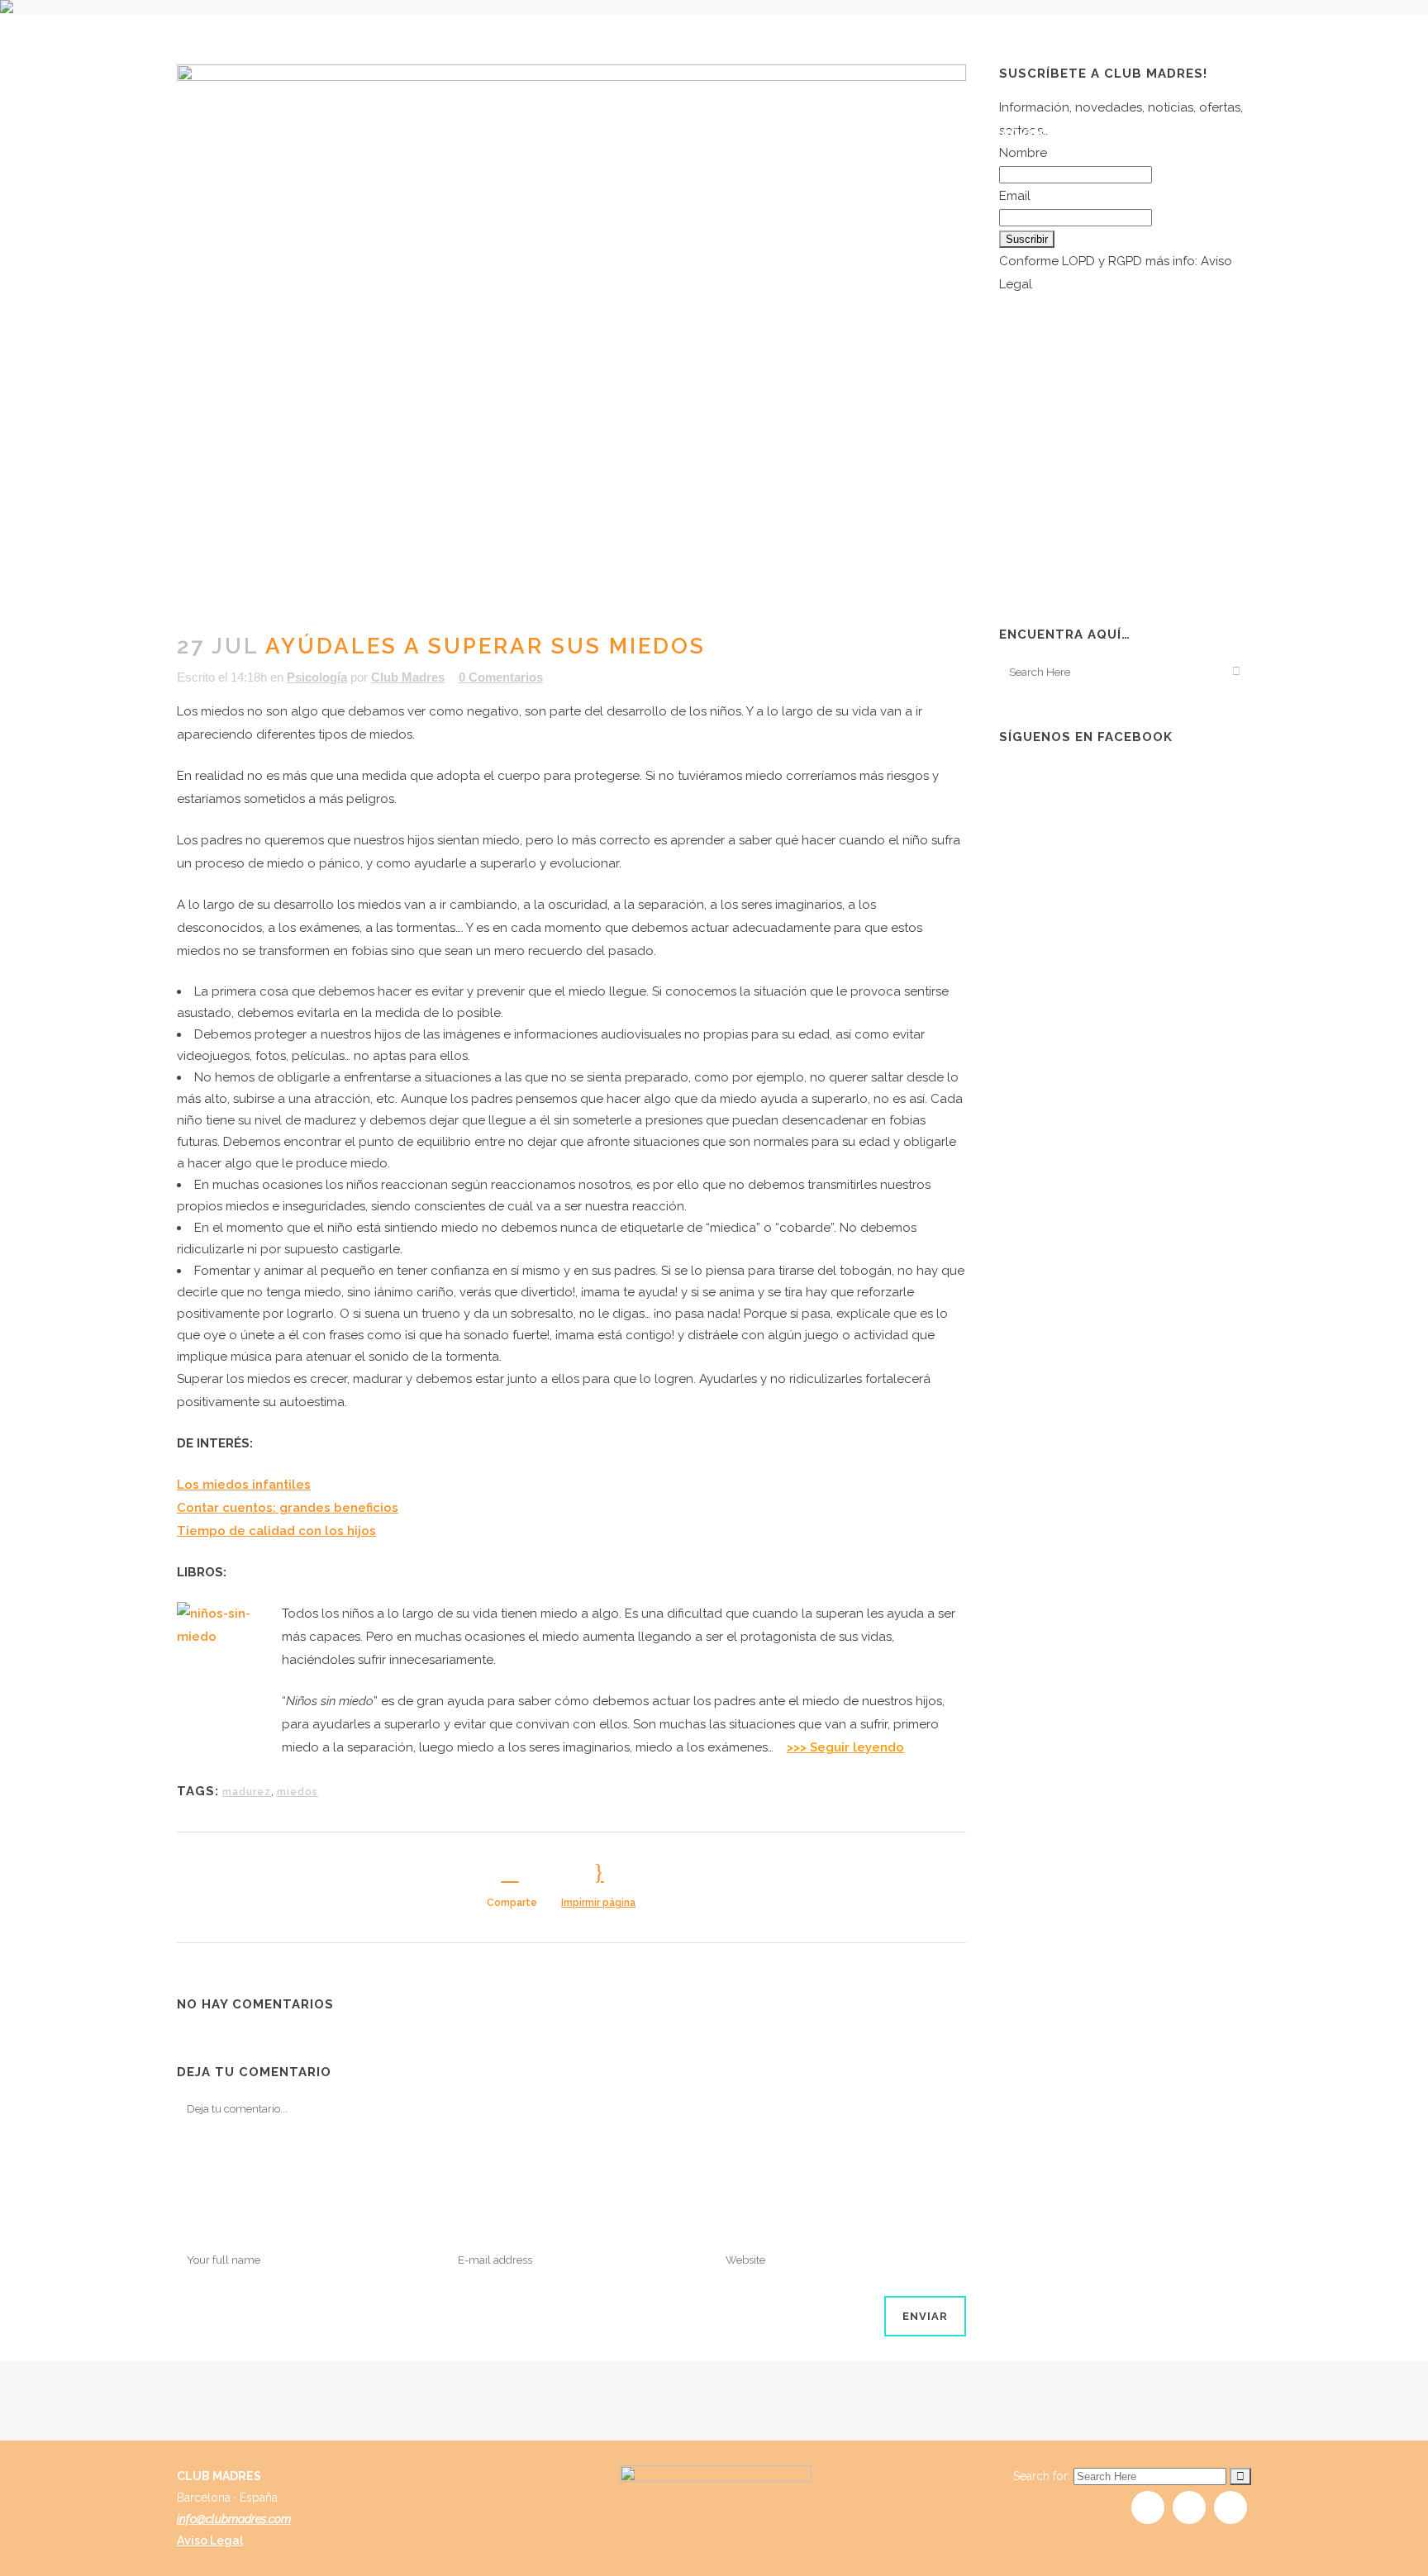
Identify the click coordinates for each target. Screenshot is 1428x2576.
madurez (247, 1792)
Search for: (1042, 2476)
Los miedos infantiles (244, 1485)
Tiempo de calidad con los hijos (276, 1531)
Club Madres (408, 677)
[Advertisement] (1123, 480)
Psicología (317, 677)
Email (1015, 196)
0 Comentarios (501, 677)
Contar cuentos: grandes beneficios (288, 1508)
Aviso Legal (210, 2540)
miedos (297, 1792)
